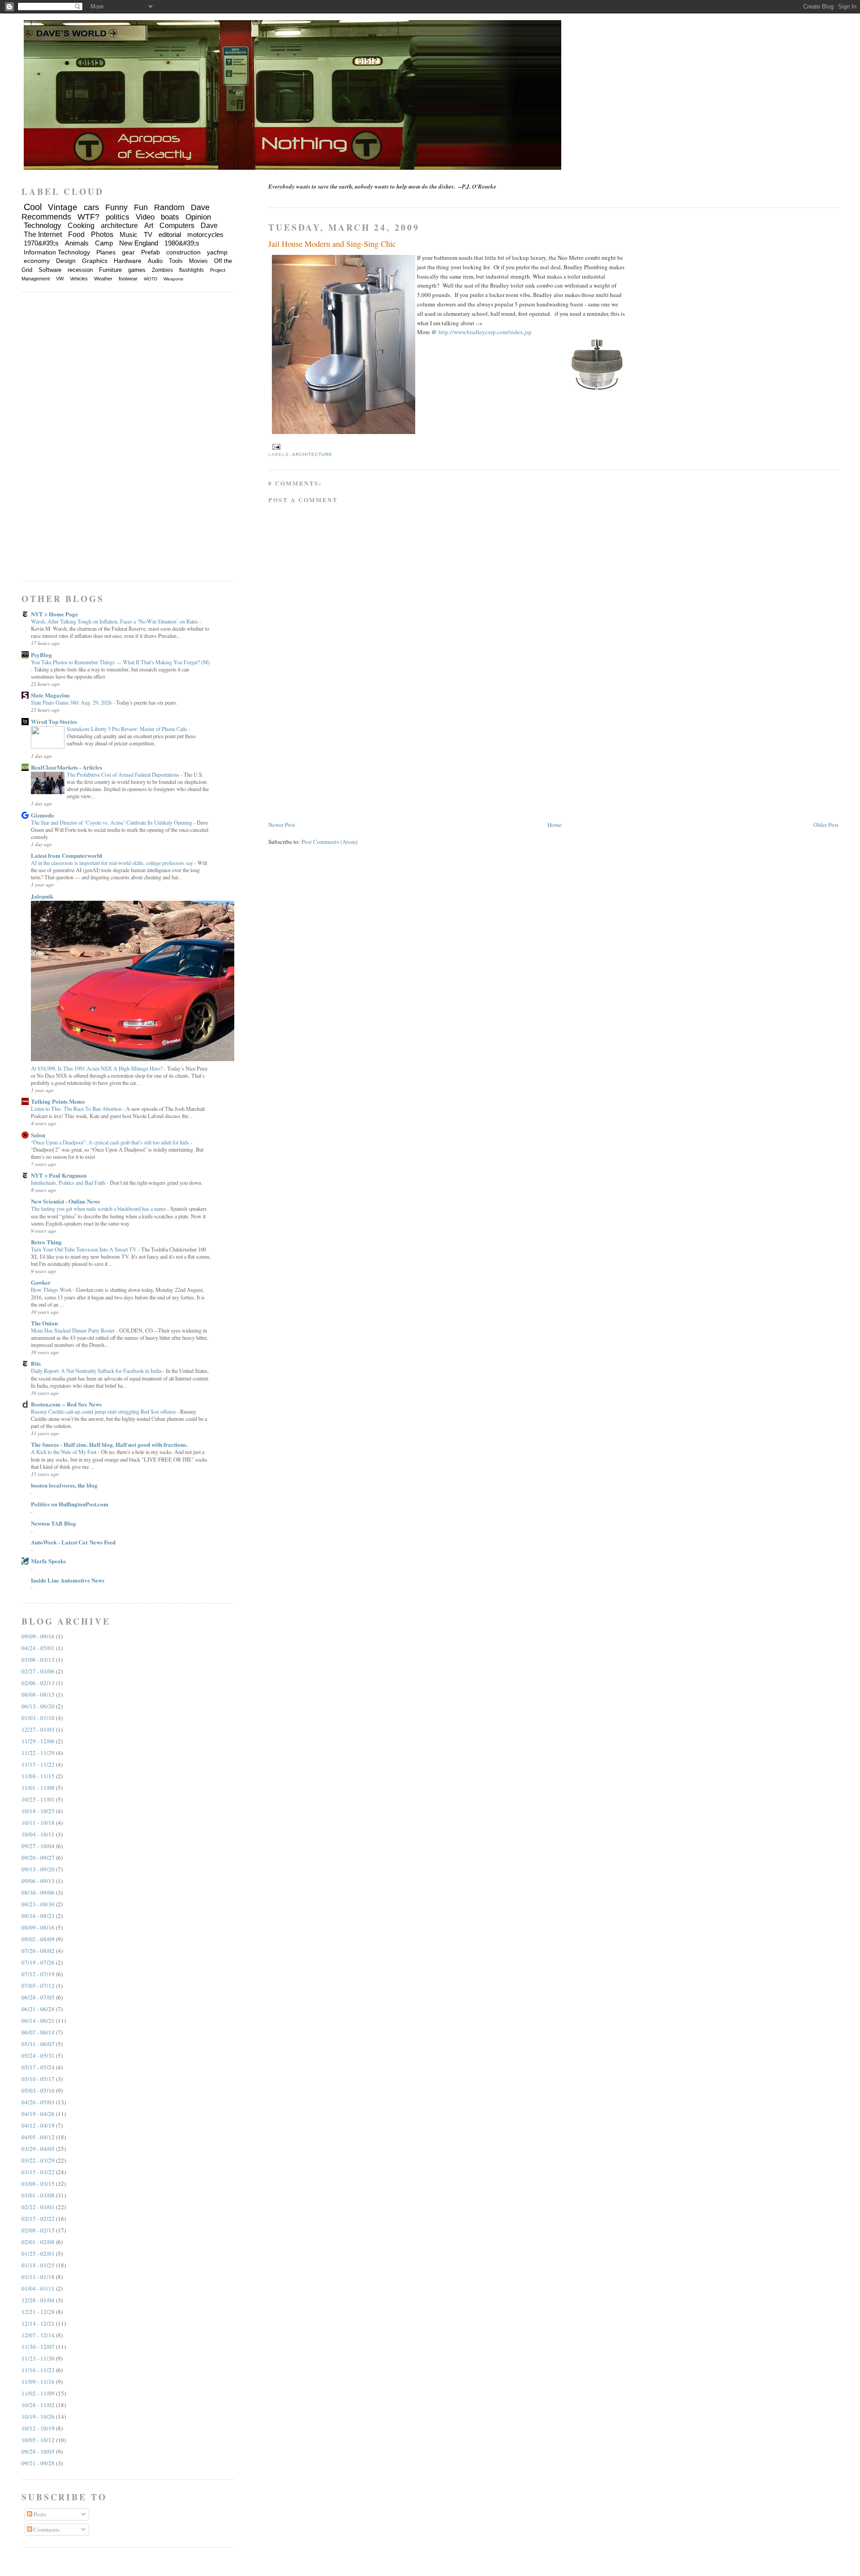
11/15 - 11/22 (38, 1764)
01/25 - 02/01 (38, 2253)
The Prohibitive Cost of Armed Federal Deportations (124, 774)
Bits (36, 1363)
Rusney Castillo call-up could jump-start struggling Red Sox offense (104, 1411)
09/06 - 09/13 (38, 1881)
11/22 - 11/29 (38, 1753)
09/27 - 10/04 (38, 1846)
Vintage (63, 207)
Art (149, 226)
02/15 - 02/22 (38, 2219)
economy (37, 261)
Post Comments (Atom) (329, 842)
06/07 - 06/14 (38, 2032)
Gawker (41, 1282)
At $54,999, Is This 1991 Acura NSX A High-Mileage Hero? (97, 1068)
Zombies (162, 270)
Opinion (198, 217)
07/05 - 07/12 (38, 1986)
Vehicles (79, 279)
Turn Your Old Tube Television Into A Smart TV (84, 1249)
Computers (177, 226)
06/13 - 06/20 (38, 1706)
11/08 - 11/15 (38, 1776)
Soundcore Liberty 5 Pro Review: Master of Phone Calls (128, 729)
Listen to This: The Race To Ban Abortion (77, 1109)
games (137, 270)
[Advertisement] (335, 757)
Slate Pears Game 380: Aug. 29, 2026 (72, 702)
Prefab (150, 252)
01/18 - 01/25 (38, 2265)
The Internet (43, 234)
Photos (102, 234)
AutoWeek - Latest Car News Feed (73, 1542)
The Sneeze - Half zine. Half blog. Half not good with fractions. (109, 1444)
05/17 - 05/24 (38, 2067)
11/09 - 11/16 (38, 2382)
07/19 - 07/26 (38, 1962)
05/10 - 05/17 (38, 2079)
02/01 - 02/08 (38, 2242)
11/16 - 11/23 (38, 2370)
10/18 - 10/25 (38, 1811)
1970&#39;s (41, 243)
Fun (141, 207)
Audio (155, 261)
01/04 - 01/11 (38, 2288)
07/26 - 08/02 (38, 1951)
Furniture (110, 270)
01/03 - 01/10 (38, 1718)
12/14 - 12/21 (38, 2323)
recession (80, 270)
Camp (104, 243)
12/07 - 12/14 (38, 2335)
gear (128, 252)
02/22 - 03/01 (38, 2207)
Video (145, 217)
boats (170, 217)
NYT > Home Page (54, 614)
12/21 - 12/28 (38, 2312)
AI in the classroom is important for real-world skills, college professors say (113, 863)
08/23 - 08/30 (38, 1904)
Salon (38, 1135)
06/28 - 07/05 (38, 1997)
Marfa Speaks (48, 1561)
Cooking (81, 226)
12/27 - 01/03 (38, 1729)
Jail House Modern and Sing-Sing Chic (332, 244)
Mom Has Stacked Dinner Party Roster (73, 1330)
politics (118, 217)
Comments (46, 2529)
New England (139, 243)
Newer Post (282, 825)
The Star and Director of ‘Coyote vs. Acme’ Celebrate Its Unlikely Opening (112, 822)
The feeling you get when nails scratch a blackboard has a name (99, 1208)
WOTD (150, 279)
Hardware (128, 261)
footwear (128, 279)
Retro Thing (46, 1242)
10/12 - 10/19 (38, 2428)
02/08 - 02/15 (38, 2230)
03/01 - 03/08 (38, 2195)
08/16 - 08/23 (38, 1916)
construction (183, 252)
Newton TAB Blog (54, 1523)
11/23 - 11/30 (38, 2358)
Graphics (95, 261)
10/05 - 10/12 (38, 2440)
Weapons (173, 279)
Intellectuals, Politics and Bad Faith (69, 1183)
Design (66, 261)
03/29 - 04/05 (38, 2149)
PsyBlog (41, 655)
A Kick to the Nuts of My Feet (64, 1452)
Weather (103, 279)
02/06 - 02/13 (38, 1683)
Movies (198, 261)
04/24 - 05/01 (38, 1648)
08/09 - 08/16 (38, 1927)
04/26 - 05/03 (38, 2102)
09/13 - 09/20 (38, 1869)
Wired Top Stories (54, 721)
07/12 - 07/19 (38, 1974)
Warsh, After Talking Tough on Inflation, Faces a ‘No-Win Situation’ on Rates (115, 621)
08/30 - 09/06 (38, 1892)
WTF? (88, 217)
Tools (176, 261)
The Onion (44, 1323)
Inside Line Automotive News (68, 1580)
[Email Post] (275, 446)
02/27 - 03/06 (38, 1671)
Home (555, 825)
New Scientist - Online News (65, 1201)
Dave (209, 226)
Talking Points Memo (58, 1101)
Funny (116, 207)
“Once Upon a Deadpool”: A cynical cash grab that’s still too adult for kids (111, 1142)
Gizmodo (43, 815)
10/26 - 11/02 (38, 2405)
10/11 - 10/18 (38, 1823)
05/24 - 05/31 (38, 2056)
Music (129, 234)
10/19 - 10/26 (38, 2417)
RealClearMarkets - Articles (67, 767)
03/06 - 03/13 (38, 1660)
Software (50, 270)
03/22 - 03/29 (38, 2160)
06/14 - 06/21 (38, 2021)
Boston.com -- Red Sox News (66, 1404)
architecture (312, 454)
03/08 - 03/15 (38, 2184)
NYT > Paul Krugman (59, 1175)
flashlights (191, 270)
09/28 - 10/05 (38, 2451)
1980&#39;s (182, 243)
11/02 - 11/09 (38, 2393)
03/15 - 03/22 (38, 2172)
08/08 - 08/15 (38, 1694)
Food (76, 234)
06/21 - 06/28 (38, 2009)
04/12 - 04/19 (38, 2125)
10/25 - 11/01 (38, 1799)
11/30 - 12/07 (38, 2347)
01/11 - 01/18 (38, 2277)
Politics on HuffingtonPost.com (70, 1504)
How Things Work (52, 1290)
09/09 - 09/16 (38, 1636)
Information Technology (57, 252)
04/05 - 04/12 (38, 2137)
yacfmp (217, 252)
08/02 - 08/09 (38, 1939)
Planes (106, 252)
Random (169, 207)
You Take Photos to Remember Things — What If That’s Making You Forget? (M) (120, 662)
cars (91, 207)
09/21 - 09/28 (38, 2463)
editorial (170, 234)
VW (60, 279)
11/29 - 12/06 (38, 1741)
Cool (33, 207)
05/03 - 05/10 (38, 2090)
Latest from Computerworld (67, 855)
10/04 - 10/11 (38, 1834)
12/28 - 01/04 (38, 2300)
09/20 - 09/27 (38, 1858)
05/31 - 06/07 (38, 2044)
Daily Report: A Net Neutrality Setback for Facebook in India (97, 1371)
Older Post (826, 825)
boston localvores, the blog (64, 1485)
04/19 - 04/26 (38, 2114)
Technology (43, 226)
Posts (39, 2514)
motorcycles (205, 234)
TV (148, 234)
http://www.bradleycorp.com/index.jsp (485, 332)
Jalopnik (42, 896)
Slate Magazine (50, 695)
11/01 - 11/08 (38, 1788)
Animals (77, 243)
